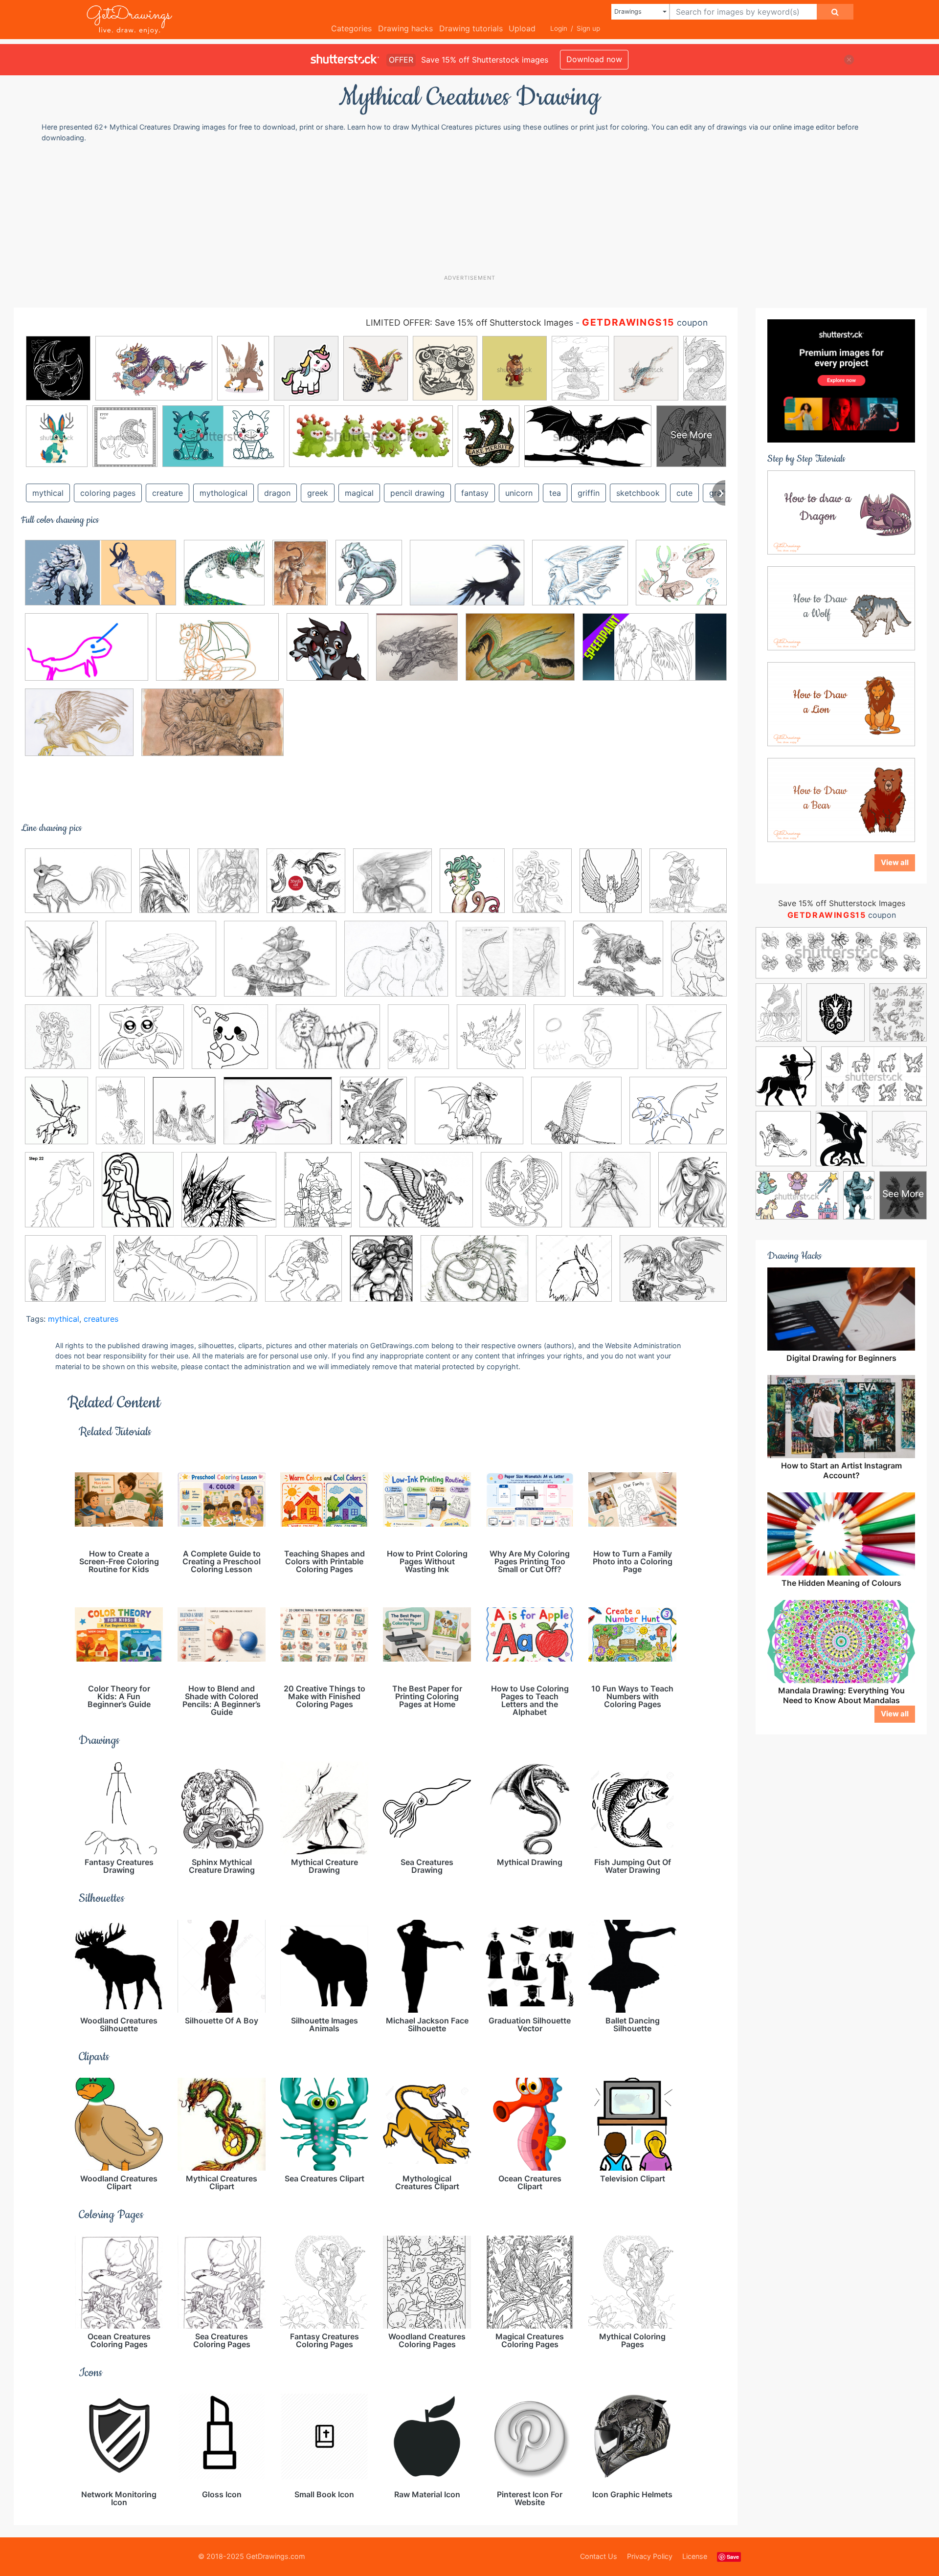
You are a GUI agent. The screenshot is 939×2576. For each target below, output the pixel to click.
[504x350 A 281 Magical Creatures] (467, 580)
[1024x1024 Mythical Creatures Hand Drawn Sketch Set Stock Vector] (306, 888)
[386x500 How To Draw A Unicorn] (59, 1197)
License (695, 2556)
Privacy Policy (650, 2556)
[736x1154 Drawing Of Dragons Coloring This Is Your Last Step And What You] (165, 888)
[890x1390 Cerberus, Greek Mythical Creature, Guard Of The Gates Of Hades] (699, 964)
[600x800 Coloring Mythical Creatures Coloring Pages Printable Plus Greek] (542, 888)
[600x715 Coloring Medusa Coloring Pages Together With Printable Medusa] (58, 1044)
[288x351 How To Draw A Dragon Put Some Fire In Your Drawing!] (373, 1118)
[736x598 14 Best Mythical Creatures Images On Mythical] (161, 966)
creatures (101, 1319)
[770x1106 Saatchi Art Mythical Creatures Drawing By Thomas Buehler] (300, 579)
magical (359, 493)
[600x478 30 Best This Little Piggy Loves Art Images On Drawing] (280, 966)
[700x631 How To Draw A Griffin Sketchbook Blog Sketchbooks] (576, 1118)
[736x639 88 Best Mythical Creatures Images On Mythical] (396, 966)
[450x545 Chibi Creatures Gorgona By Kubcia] (472, 888)
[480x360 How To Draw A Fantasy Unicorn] (278, 1118)
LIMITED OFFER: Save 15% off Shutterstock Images (469, 322)
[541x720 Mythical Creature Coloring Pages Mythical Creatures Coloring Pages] (318, 1197)
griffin (589, 493)
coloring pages (108, 493)
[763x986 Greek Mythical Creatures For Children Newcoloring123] (184, 1117)
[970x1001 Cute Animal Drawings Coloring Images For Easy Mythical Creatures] (230, 1044)
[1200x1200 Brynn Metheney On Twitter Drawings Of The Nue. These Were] (618, 966)
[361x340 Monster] (229, 1197)
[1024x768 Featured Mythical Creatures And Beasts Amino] (586, 1044)
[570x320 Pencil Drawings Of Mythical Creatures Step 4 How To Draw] (185, 1276)
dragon (277, 493)
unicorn (519, 493)
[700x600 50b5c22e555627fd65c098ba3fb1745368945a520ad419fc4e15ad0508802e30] (681, 579)
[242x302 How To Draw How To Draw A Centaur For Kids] (138, 1197)
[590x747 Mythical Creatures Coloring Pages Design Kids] (611, 888)
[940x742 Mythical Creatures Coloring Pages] (416, 1197)
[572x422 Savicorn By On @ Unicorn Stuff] (78, 888)
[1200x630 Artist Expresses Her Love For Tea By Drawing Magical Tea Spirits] (101, 580)
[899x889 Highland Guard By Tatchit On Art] (224, 580)
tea (555, 493)
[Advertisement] (474, 208)
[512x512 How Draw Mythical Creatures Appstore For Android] (327, 654)
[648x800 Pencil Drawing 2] (61, 966)
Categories (351, 28)
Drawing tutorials (471, 28)
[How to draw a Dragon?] (841, 511)
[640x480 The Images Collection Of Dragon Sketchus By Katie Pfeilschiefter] (474, 1276)
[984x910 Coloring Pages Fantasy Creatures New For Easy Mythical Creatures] (141, 1044)
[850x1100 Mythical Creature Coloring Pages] (228, 888)
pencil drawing (417, 493)
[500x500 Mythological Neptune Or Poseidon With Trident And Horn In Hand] (65, 1276)
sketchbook (638, 493)
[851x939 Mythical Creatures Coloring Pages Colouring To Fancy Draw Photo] (521, 1197)
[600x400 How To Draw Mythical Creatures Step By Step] (217, 654)
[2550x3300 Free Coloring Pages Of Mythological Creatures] (56, 1117)
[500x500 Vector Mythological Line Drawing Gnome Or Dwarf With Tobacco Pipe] (688, 887)
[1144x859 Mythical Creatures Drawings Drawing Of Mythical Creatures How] (79, 729)
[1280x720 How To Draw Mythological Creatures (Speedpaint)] (655, 654)
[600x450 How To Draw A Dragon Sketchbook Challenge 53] (469, 1118)
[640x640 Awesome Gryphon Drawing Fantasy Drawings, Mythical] (392, 888)
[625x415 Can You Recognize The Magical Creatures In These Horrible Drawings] (87, 654)
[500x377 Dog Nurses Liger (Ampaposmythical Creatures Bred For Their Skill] (328, 1044)
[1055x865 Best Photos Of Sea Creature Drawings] (511, 966)
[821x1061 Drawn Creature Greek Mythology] (418, 1044)
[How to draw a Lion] (841, 703)
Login (559, 28)
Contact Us (599, 2556)
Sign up (588, 28)
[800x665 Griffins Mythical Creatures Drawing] (580, 580)
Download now (594, 59)
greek (318, 493)
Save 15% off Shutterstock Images (842, 903)
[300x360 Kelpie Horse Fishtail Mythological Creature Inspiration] (369, 580)
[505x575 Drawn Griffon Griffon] (491, 1044)
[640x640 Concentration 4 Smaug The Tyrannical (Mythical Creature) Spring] (417, 654)
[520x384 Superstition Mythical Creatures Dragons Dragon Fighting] (673, 1275)
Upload (522, 28)
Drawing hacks (405, 28)
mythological (224, 493)
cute (684, 493)
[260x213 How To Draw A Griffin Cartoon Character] (678, 1117)
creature (168, 493)
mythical (48, 493)
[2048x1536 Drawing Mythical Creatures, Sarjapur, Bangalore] (520, 654)
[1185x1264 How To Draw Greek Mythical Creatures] (574, 1276)
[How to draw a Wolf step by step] (841, 607)
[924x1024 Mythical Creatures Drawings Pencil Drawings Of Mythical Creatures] (610, 1197)
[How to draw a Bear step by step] (841, 799)
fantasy (475, 493)
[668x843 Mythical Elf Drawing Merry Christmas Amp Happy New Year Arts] (693, 1195)
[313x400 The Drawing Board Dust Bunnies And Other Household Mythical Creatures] (381, 1275)
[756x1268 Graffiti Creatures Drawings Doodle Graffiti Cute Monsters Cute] (120, 1117)
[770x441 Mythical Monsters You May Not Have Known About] (212, 730)
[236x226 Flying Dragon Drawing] (686, 1043)
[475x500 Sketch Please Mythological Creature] (303, 1276)
